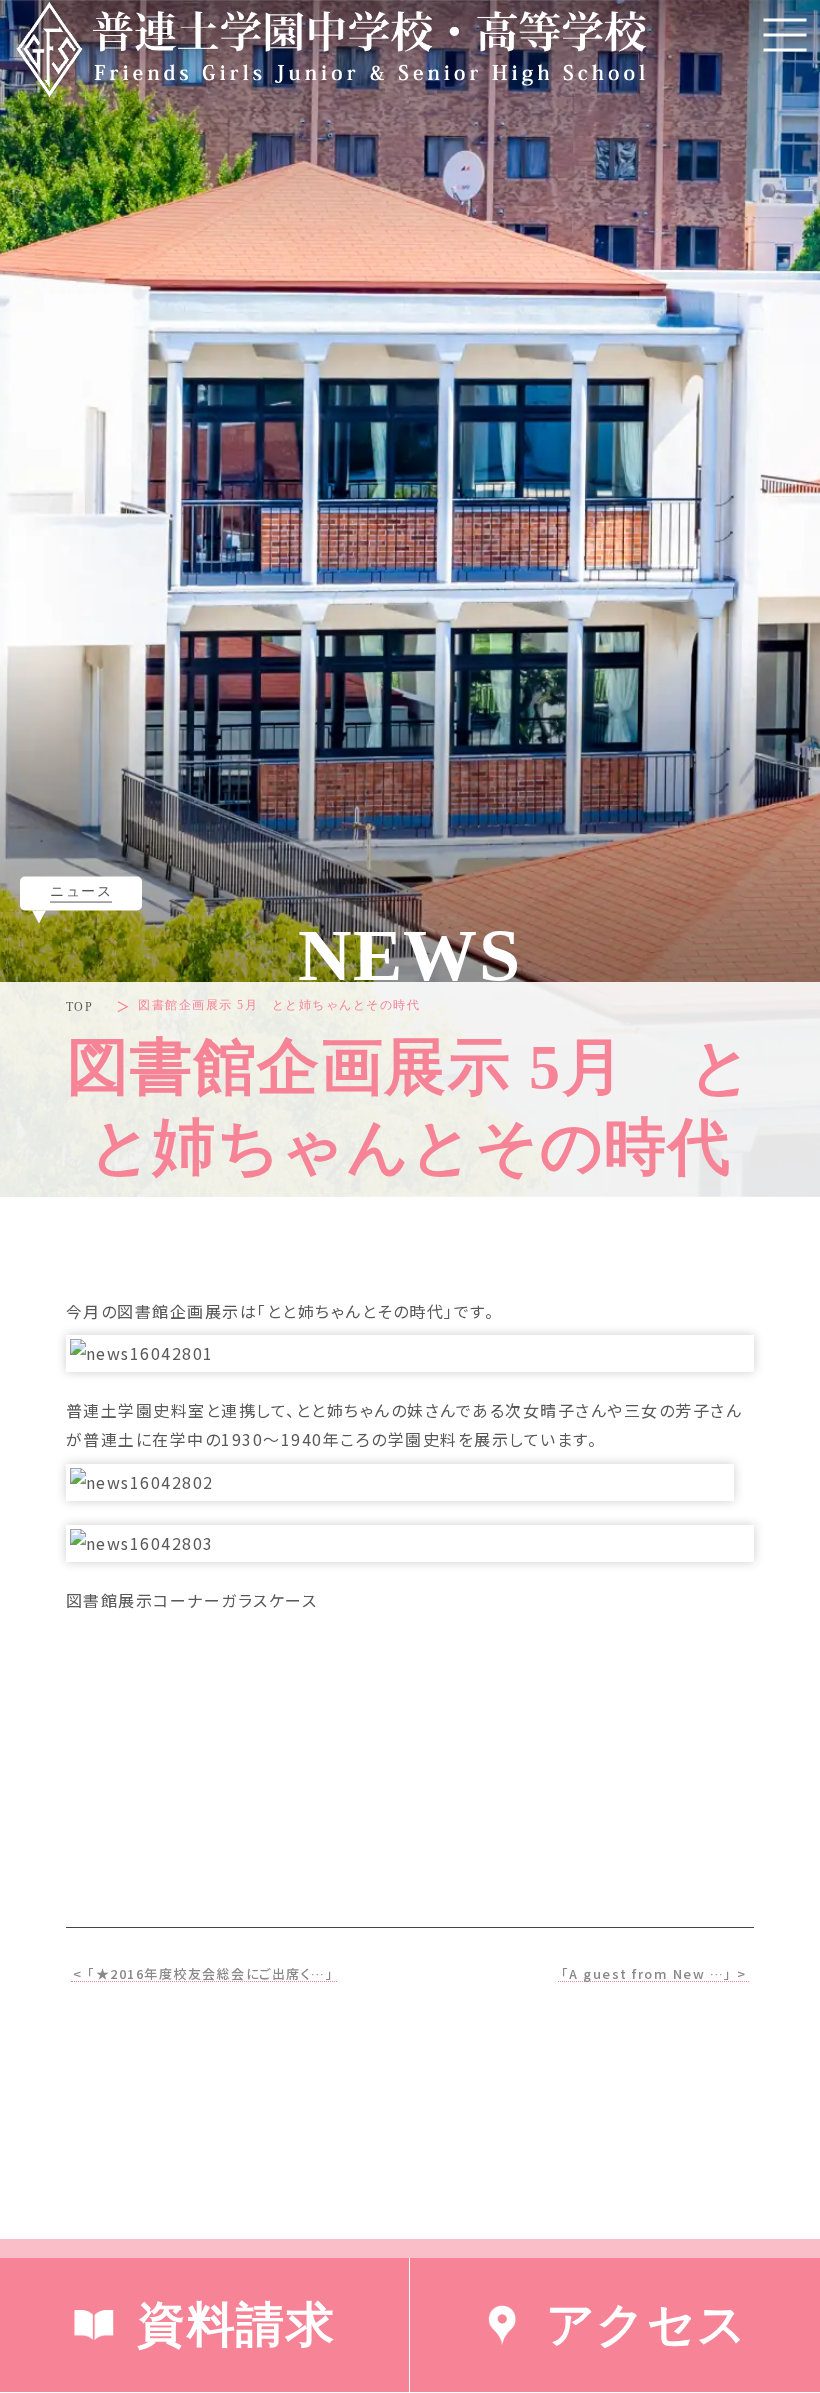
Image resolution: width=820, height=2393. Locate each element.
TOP (80, 1007)
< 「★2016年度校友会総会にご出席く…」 (203, 1974)
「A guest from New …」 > (654, 1974)
